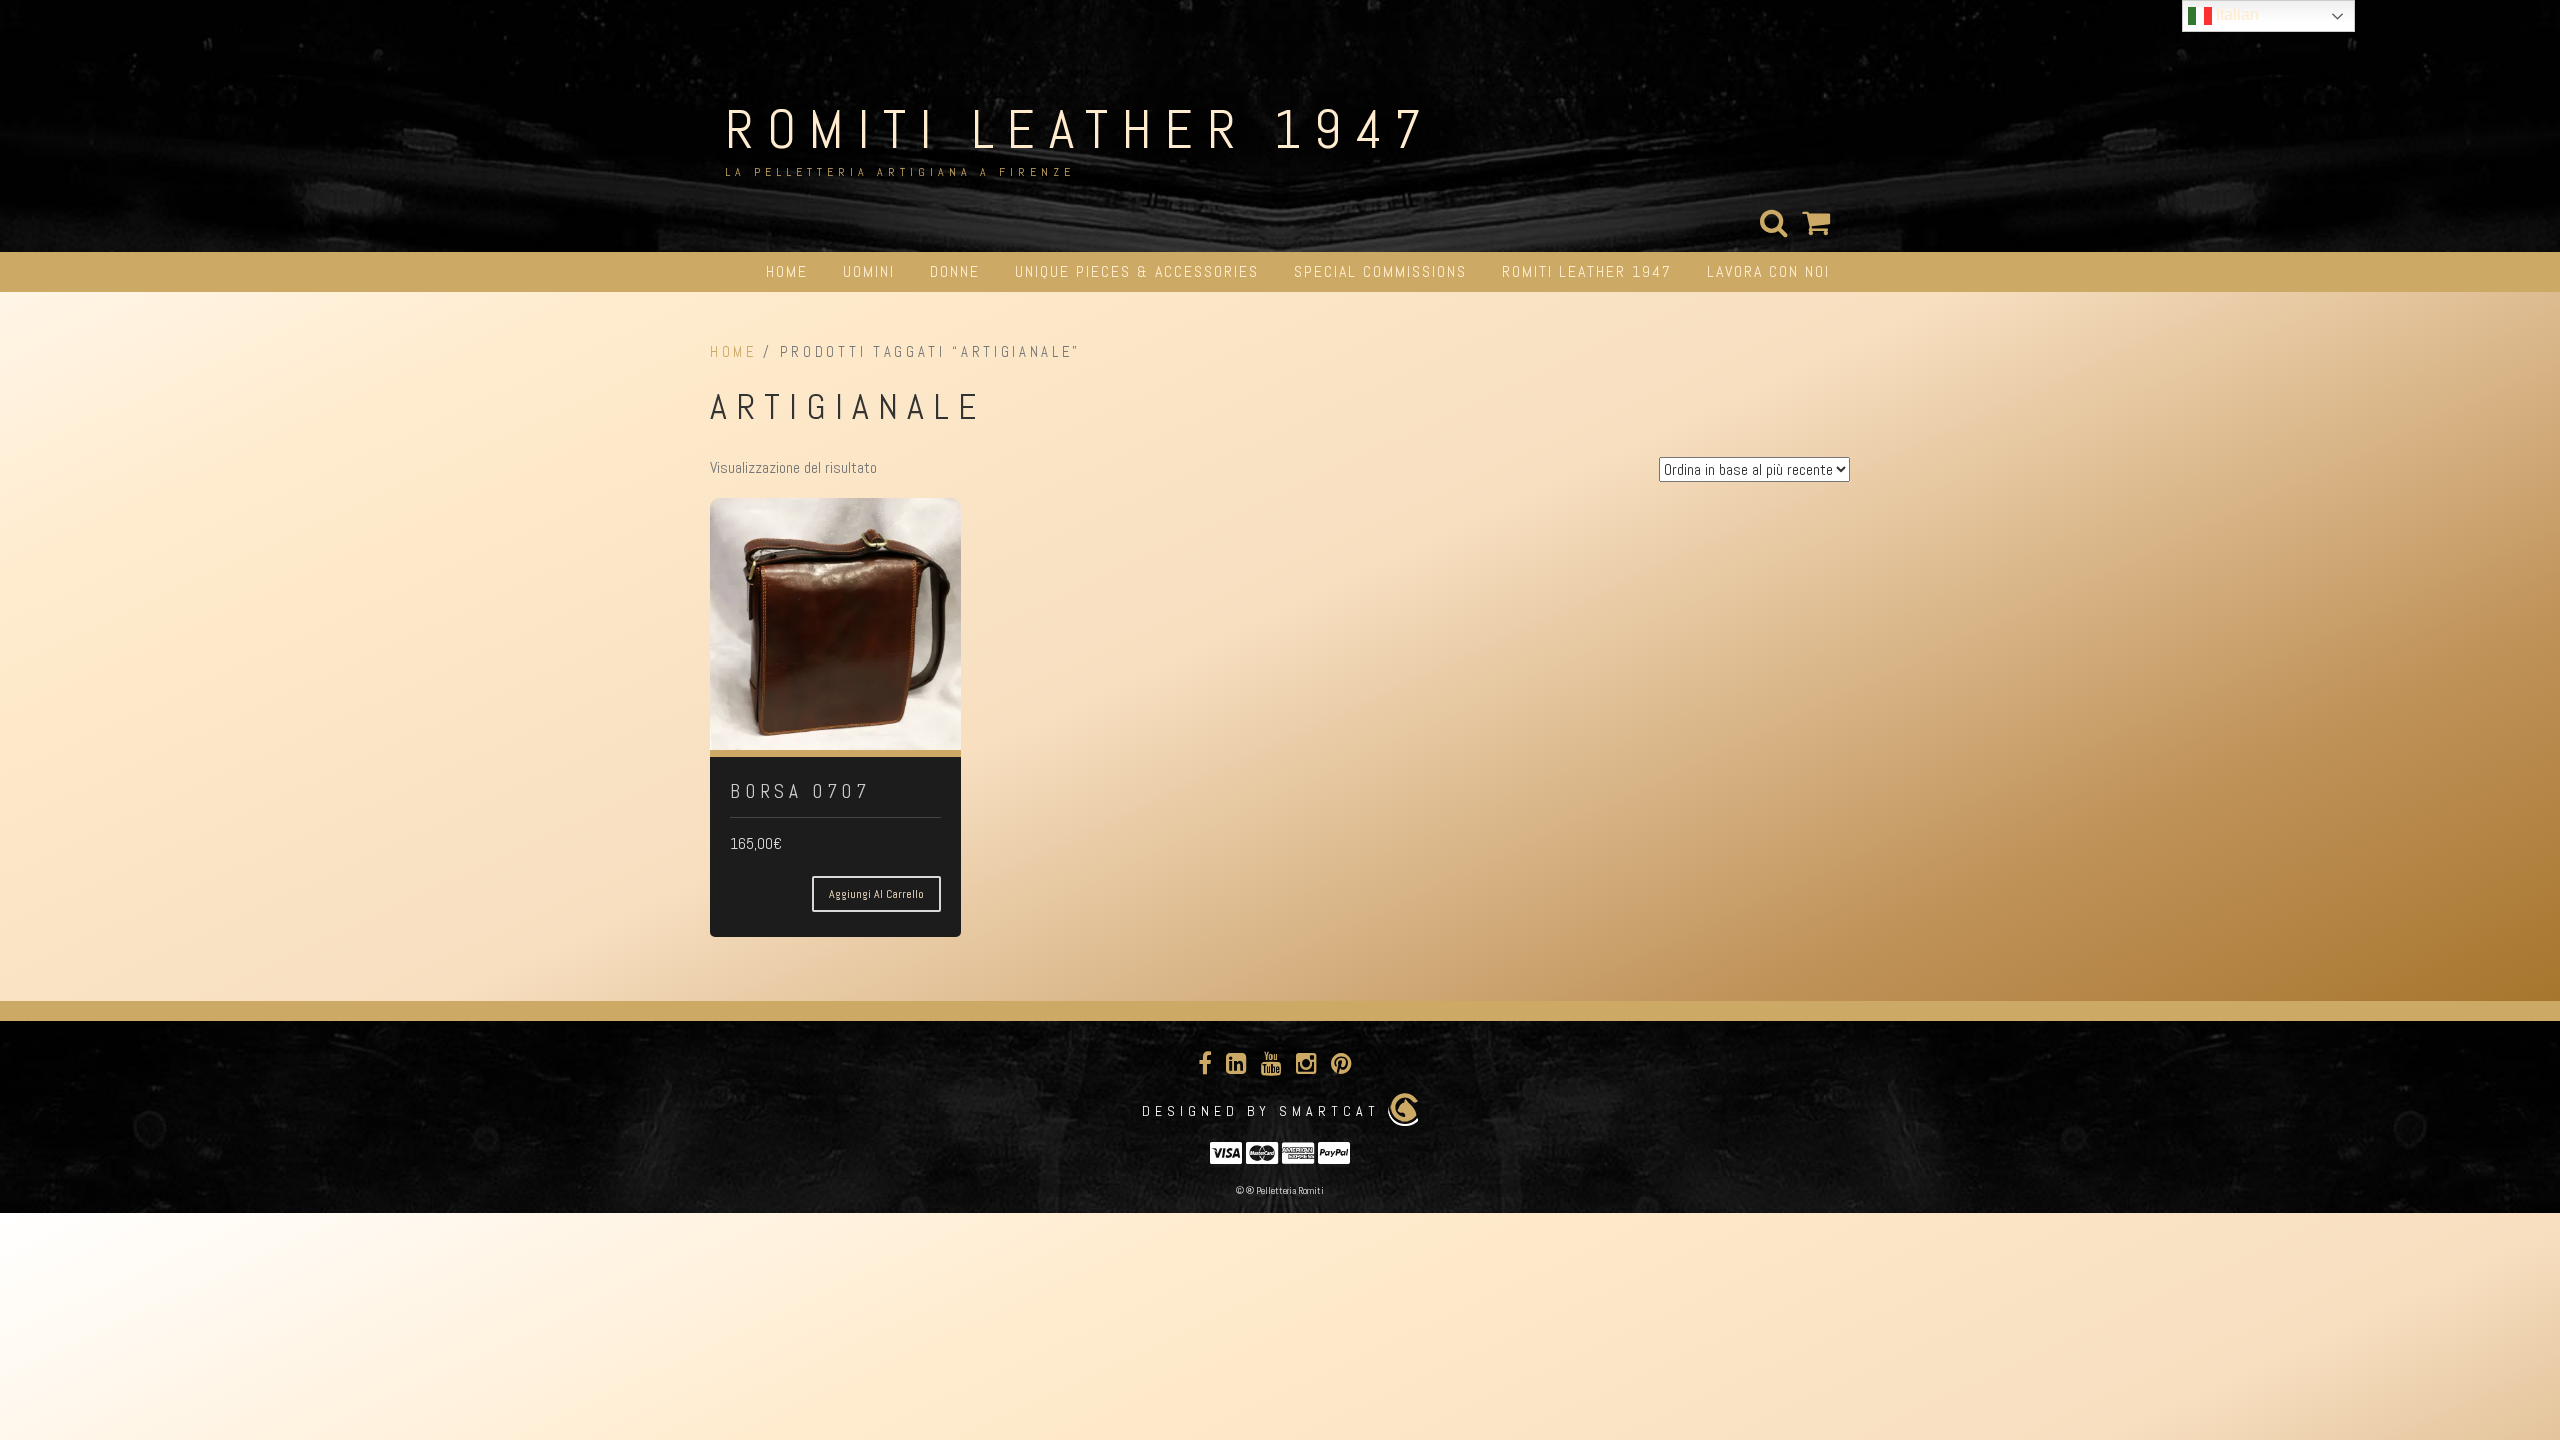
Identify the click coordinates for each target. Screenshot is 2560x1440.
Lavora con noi (1768, 271)
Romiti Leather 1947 (1080, 129)
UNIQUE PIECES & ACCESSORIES (1137, 271)
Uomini (869, 271)
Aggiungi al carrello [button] (876, 894)
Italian (2235, 14)
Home (787, 271)
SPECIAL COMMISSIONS (1380, 271)
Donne (955, 271)
